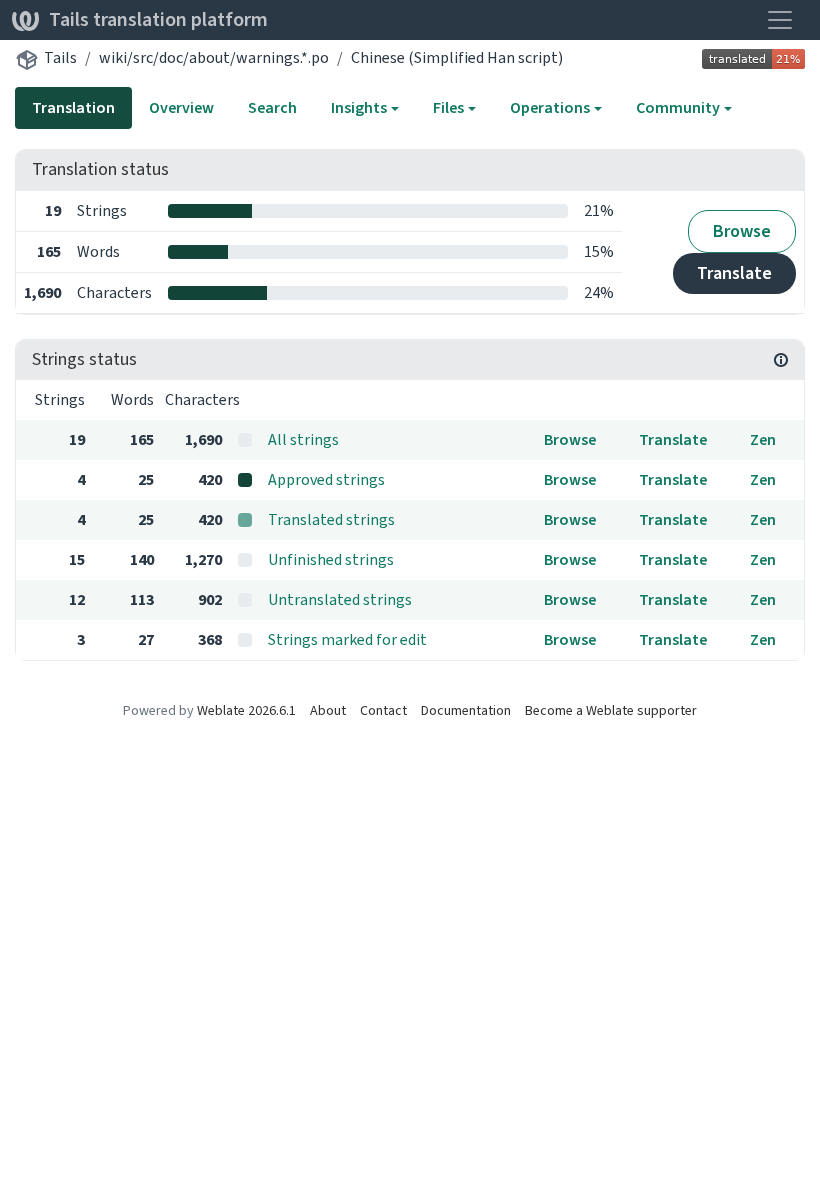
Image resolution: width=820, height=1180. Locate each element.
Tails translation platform (158, 19)
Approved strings (326, 479)
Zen (763, 439)
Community (678, 107)
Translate (734, 273)
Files (448, 107)
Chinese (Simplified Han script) (457, 57)
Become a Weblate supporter (611, 710)
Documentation (466, 710)
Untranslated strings (340, 599)
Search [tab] (272, 107)
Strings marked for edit (347, 639)
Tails (60, 57)
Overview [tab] (181, 107)
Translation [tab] (73, 107)
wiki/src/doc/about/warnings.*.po (214, 57)
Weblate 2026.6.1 (246, 710)
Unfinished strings (331, 559)
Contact (383, 710)
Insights (359, 107)
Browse (742, 231)
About (328, 710)
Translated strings (331, 519)
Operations (550, 107)
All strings (303, 439)
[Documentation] (781, 360)
